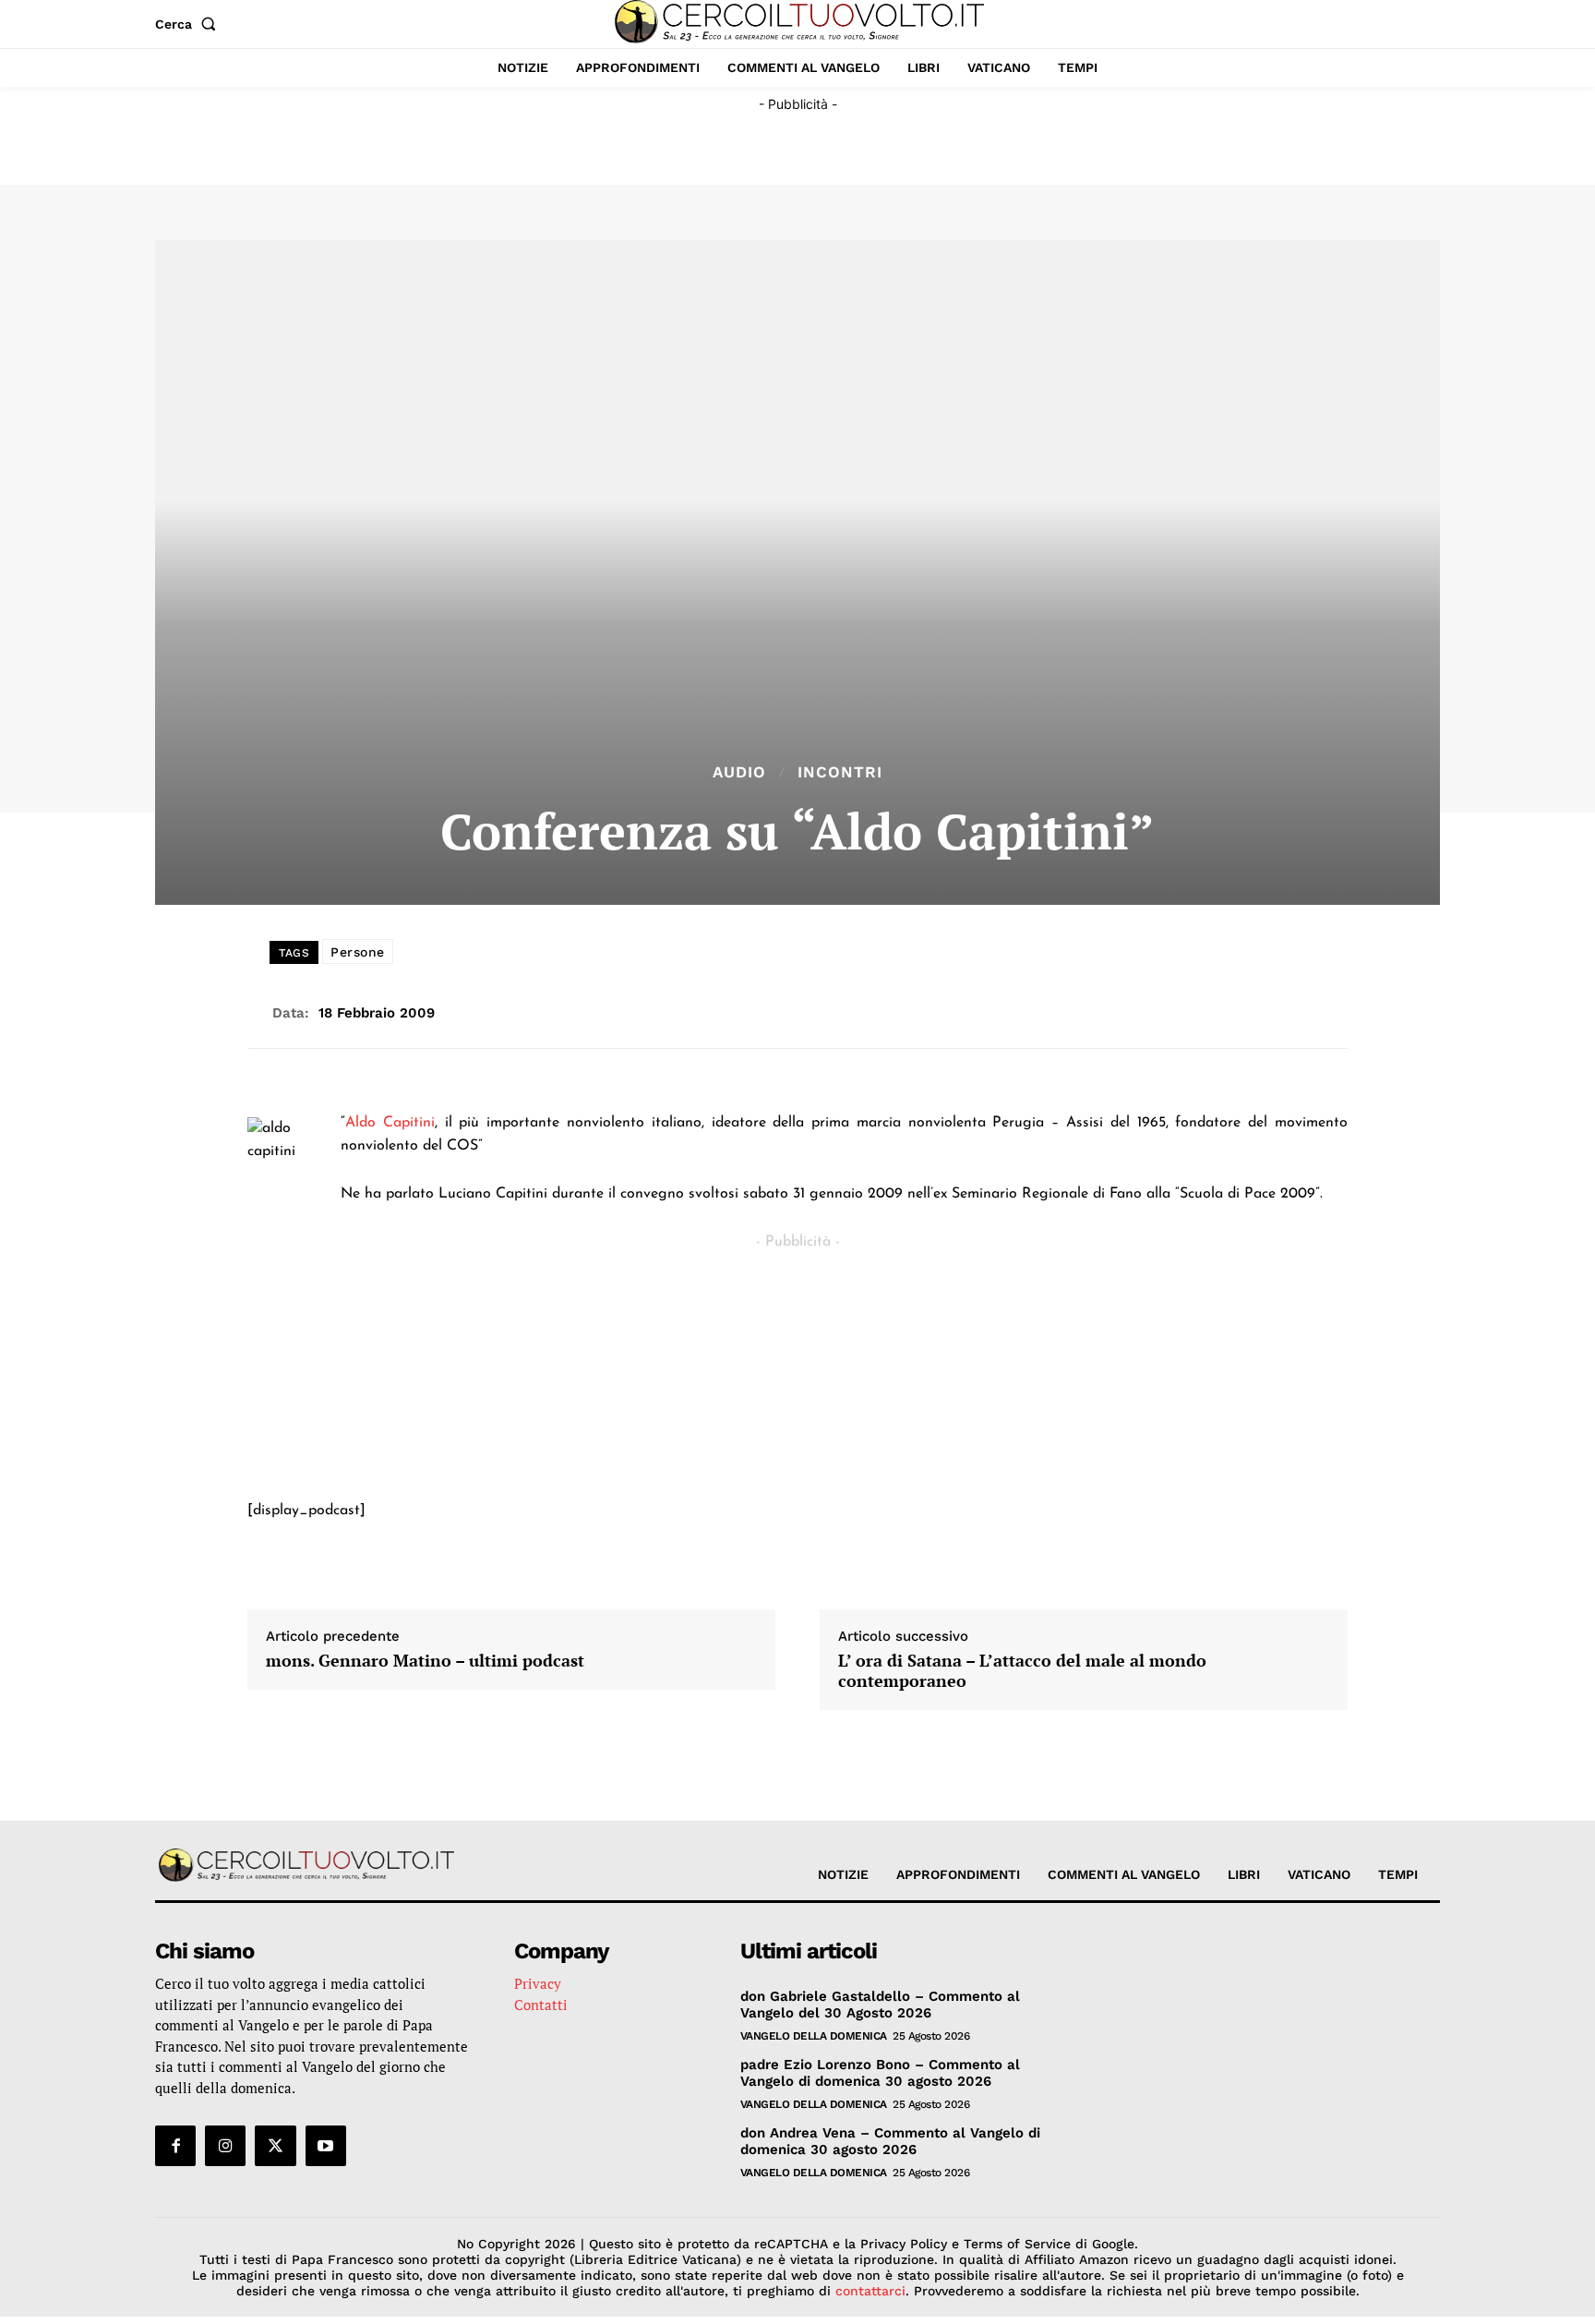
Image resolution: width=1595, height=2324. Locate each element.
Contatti (541, 2005)
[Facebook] (175, 2146)
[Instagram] (225, 2146)
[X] (275, 2146)
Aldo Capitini (390, 1123)
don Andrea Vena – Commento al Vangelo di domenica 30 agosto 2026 (890, 2141)
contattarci (870, 2291)
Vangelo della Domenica (814, 2036)
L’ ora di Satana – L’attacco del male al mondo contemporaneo (1022, 1671)
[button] (189, 24)
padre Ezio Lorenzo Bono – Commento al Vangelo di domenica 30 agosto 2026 (880, 2073)
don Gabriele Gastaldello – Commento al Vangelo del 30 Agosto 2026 (880, 2005)
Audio (739, 772)
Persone (358, 952)
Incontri (840, 772)
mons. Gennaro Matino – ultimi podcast (425, 1661)
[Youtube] (326, 2146)
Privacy (538, 1983)
